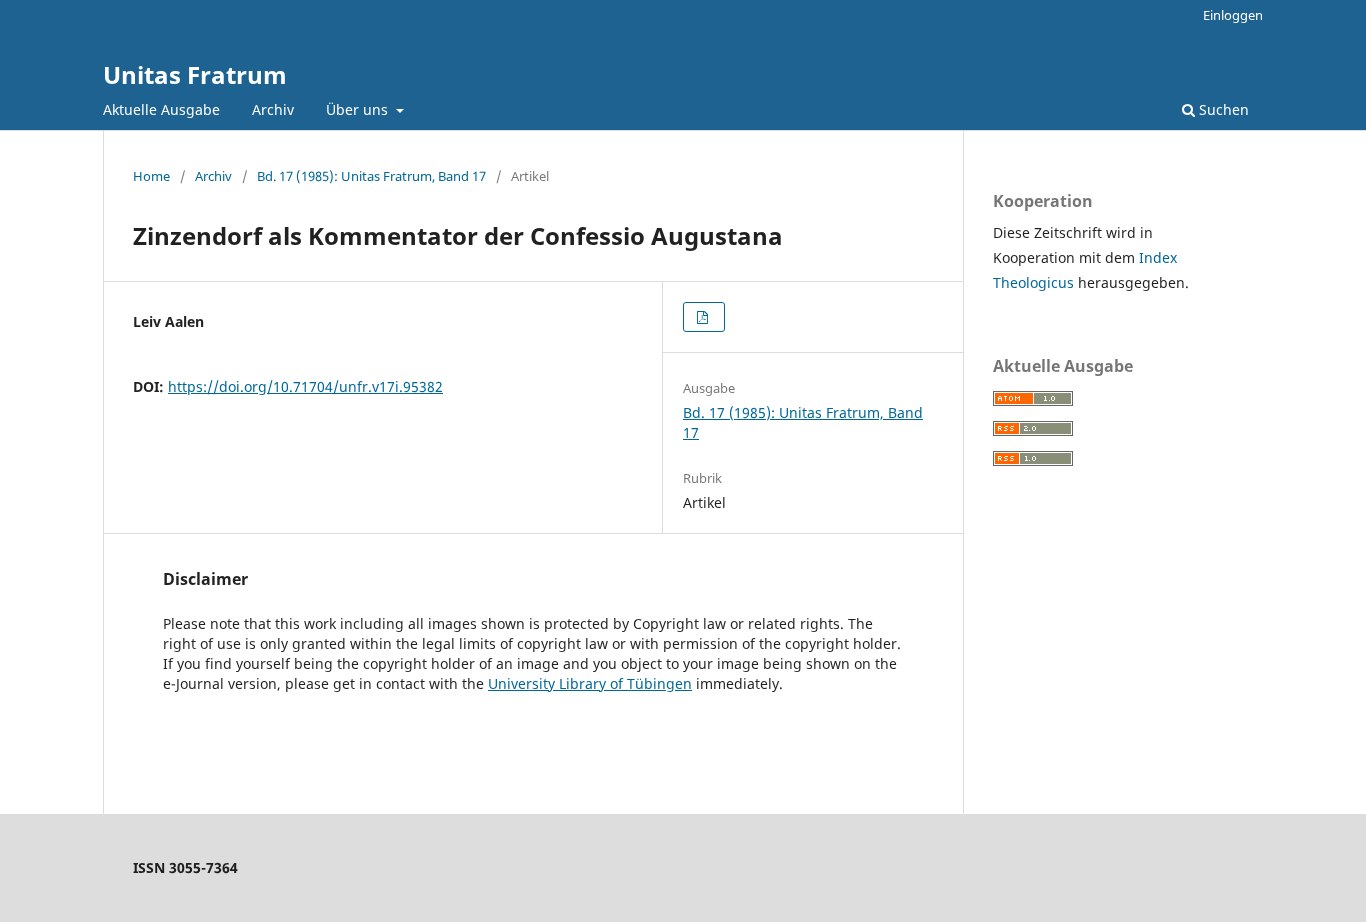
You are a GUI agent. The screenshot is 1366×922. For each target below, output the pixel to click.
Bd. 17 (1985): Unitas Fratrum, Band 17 (371, 176)
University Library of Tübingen (590, 683)
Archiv (273, 109)
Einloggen (1233, 15)
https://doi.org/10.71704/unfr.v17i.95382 (305, 386)
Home (151, 176)
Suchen (1222, 109)
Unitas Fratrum (195, 74)
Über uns (359, 109)
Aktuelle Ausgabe (161, 109)
